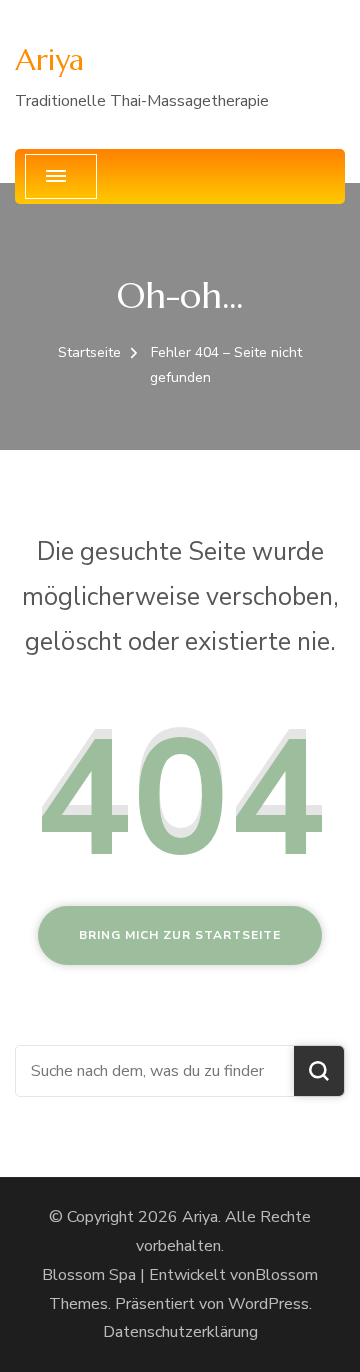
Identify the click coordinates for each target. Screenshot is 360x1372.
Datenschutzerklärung (180, 1332)
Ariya (49, 59)
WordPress (268, 1304)
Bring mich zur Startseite (180, 935)
